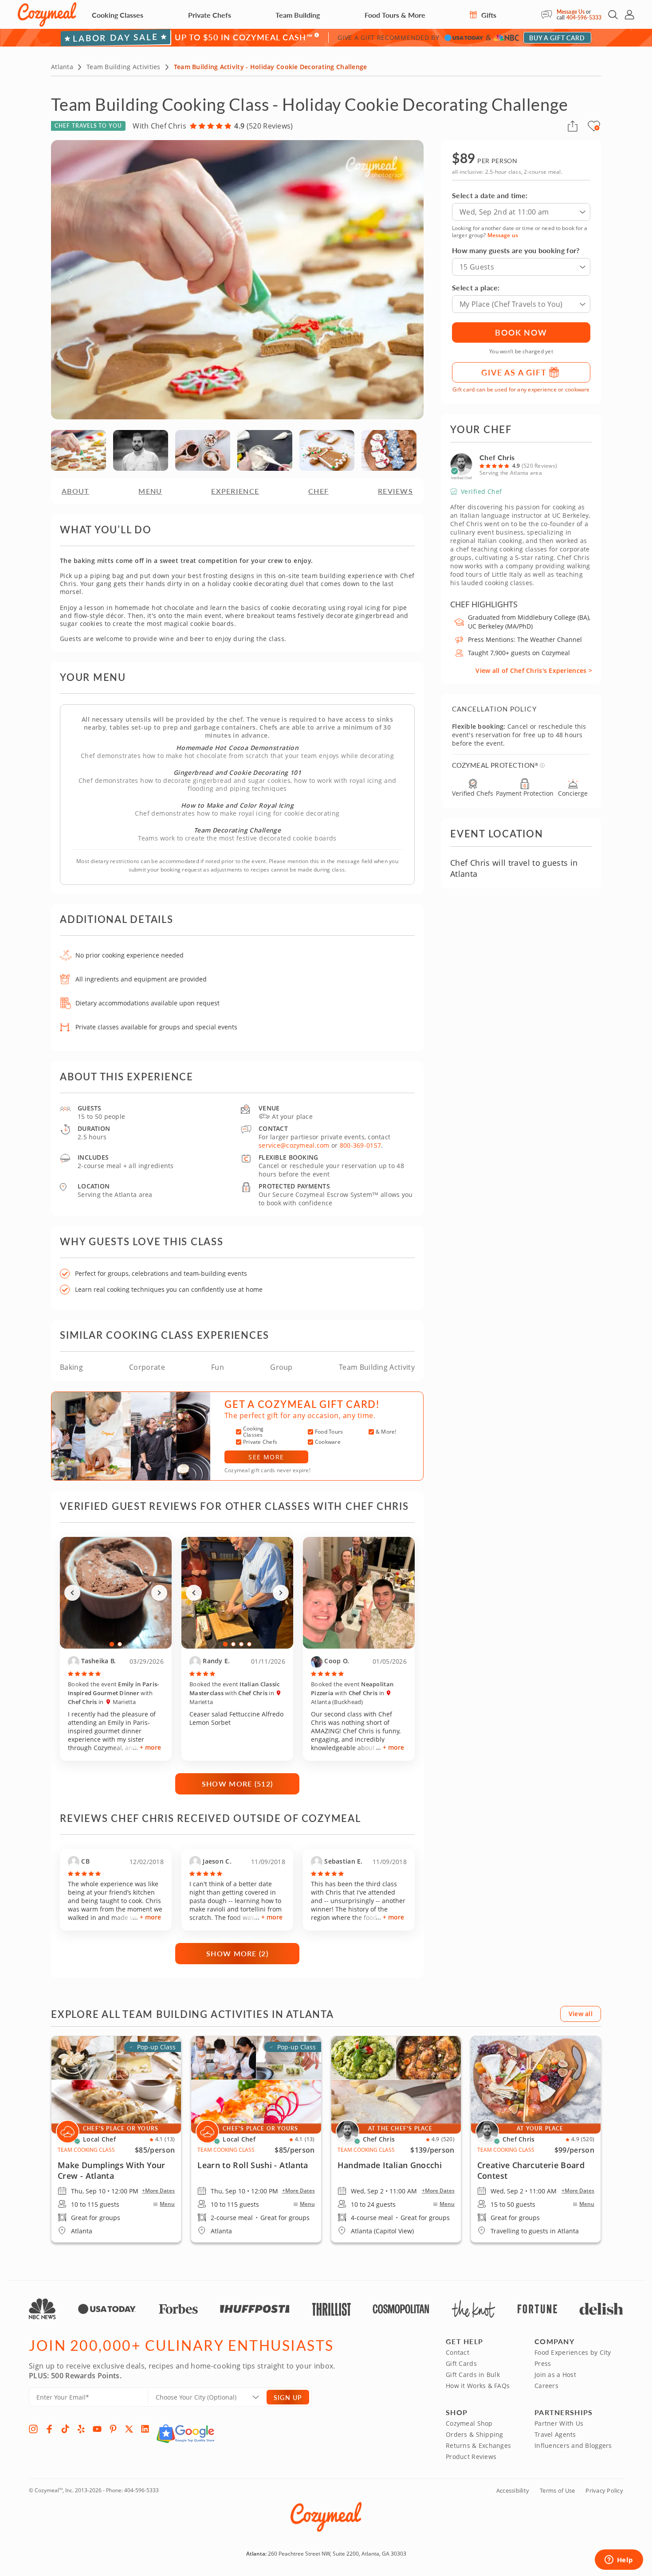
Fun (218, 1367)
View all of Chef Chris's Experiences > (534, 670)
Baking (71, 1367)
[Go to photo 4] (249, 1644)
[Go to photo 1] (112, 1644)
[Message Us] (549, 15)
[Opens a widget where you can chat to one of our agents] (619, 2560)
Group (281, 1367)
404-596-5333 (584, 18)
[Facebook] (49, 2429)
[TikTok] (65, 2429)
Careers (546, 2386)
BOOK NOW (521, 332)
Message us (503, 235)
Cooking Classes (118, 15)
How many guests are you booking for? (516, 250)
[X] (129, 2429)
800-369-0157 (360, 1145)
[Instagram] (33, 2429)
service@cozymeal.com (294, 1145)
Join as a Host (555, 2375)
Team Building (298, 15)
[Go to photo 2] (120, 1644)
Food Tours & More (395, 15)
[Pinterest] (113, 2429)
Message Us (571, 12)
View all (581, 2014)
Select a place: (476, 287)
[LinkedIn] (145, 2429)
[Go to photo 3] (241, 1644)
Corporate (147, 1367)
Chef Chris (497, 457)
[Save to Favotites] (597, 128)
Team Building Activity (377, 1367)
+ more (150, 1747)
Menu (167, 2204)
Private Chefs (210, 15)
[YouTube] (97, 2429)
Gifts (488, 15)
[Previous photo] (72, 1593)
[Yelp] (81, 2429)
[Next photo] (159, 1593)
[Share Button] (573, 126)
